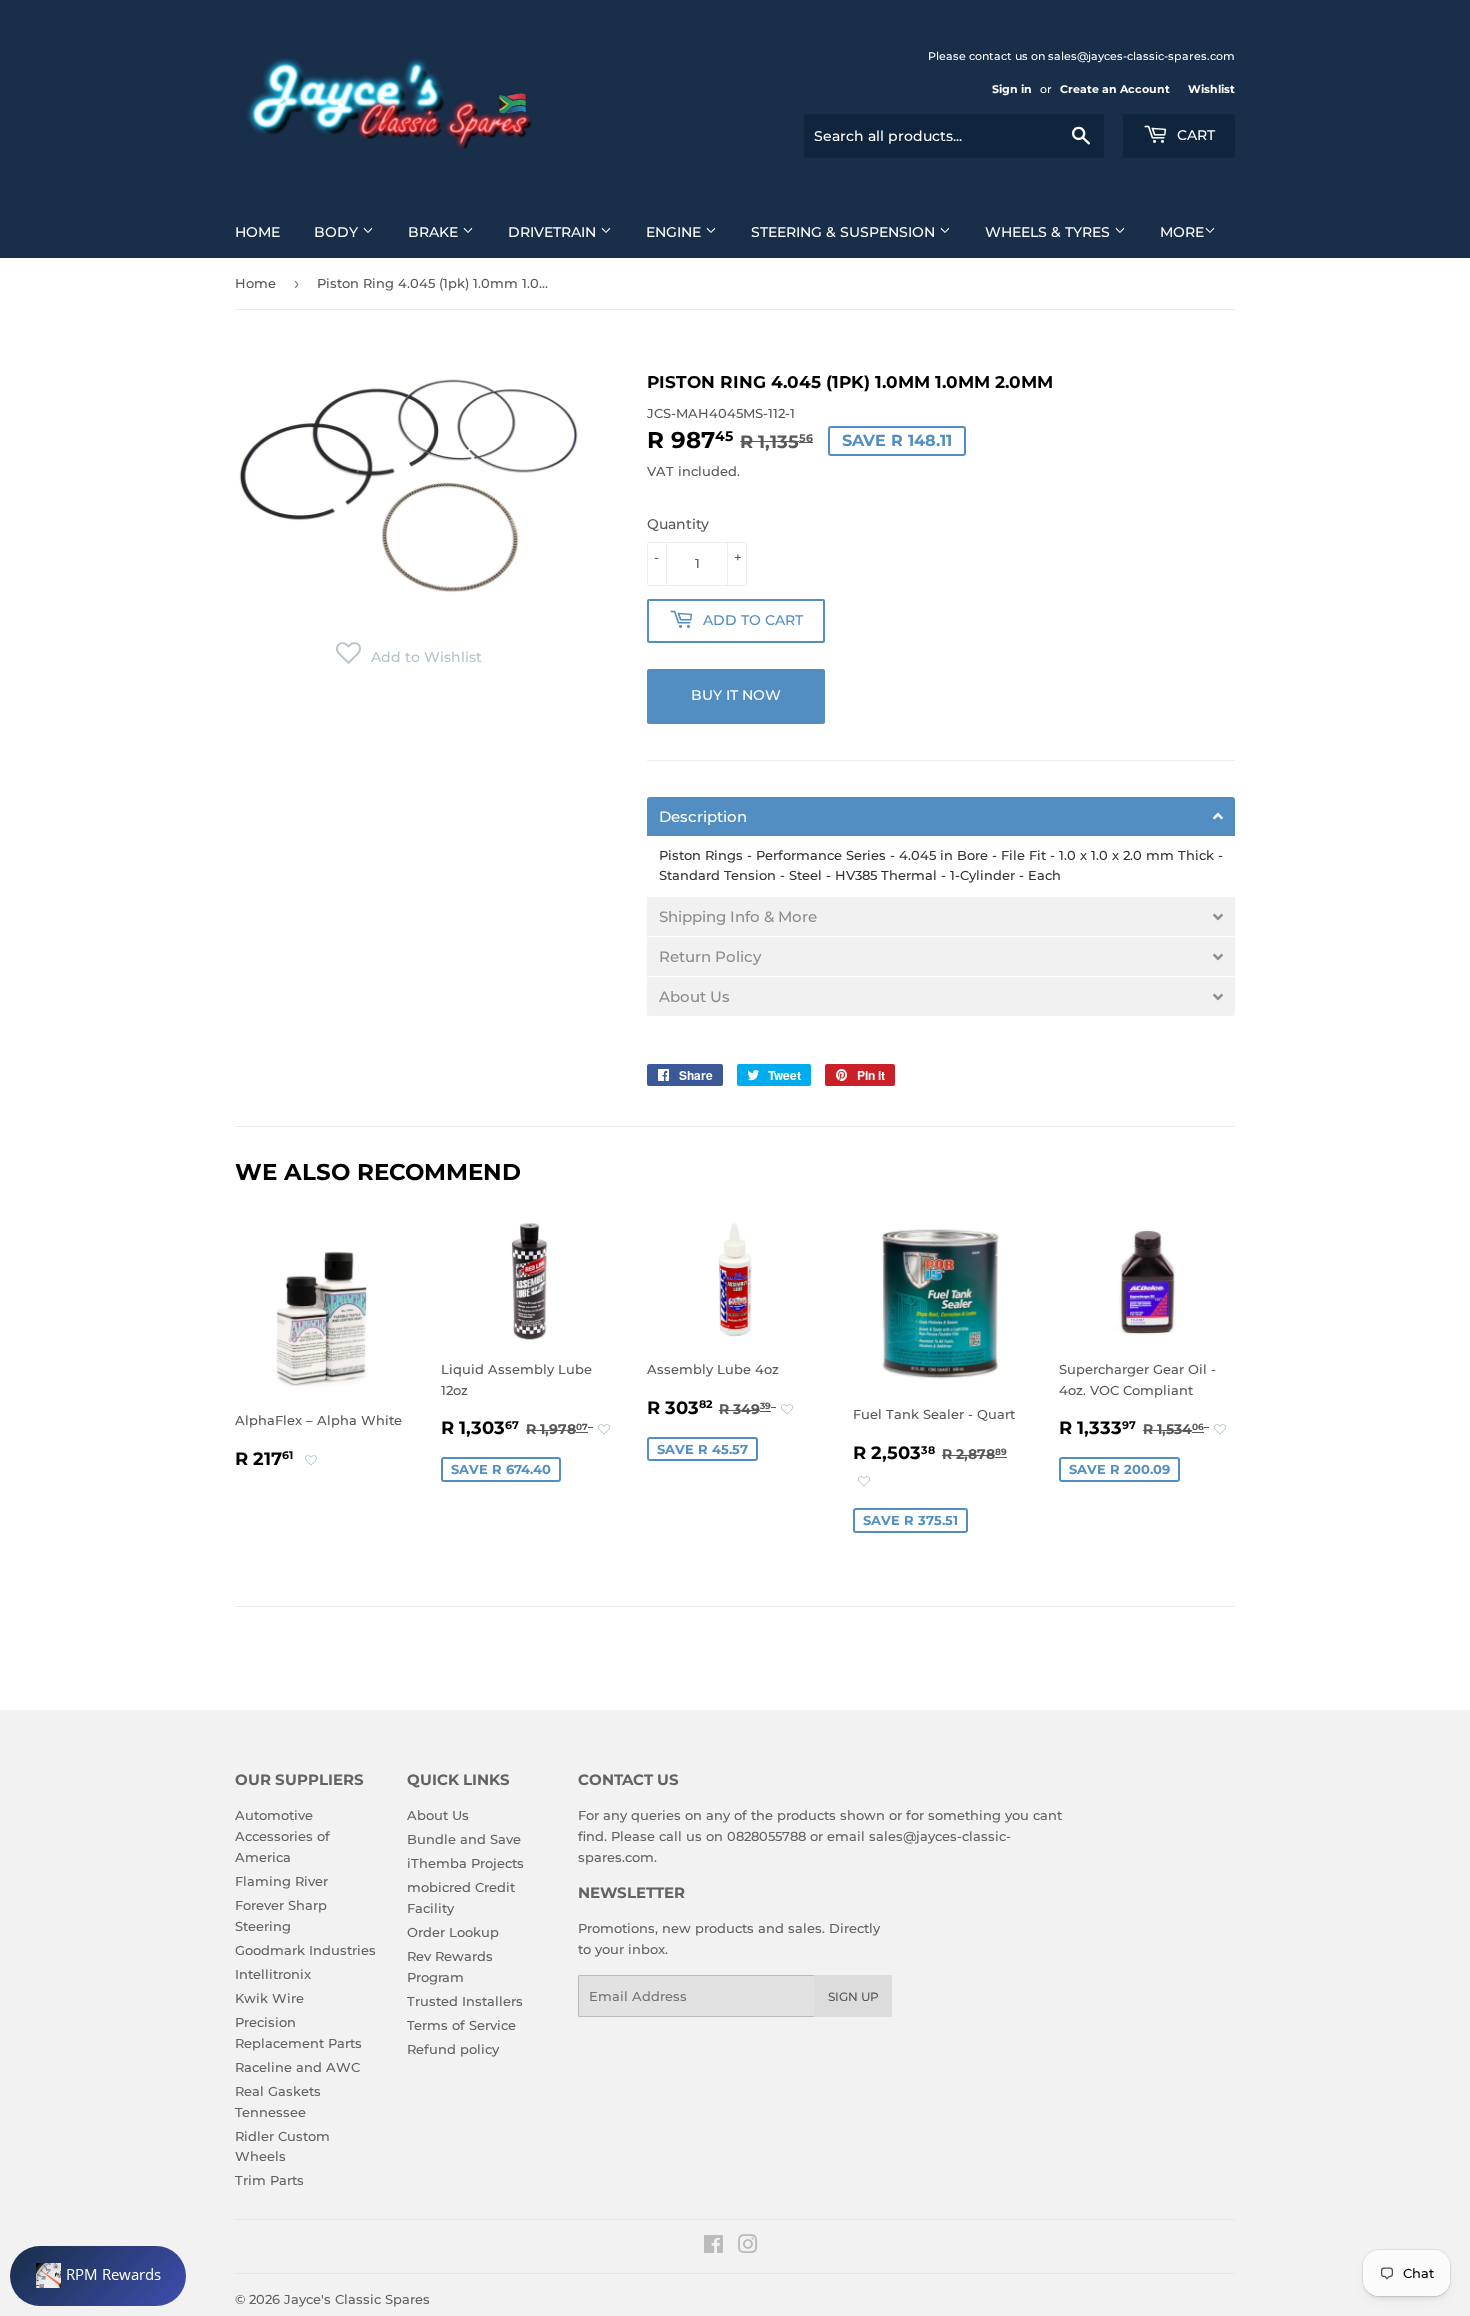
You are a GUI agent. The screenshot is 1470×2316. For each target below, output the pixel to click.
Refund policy (453, 2049)
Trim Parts (269, 2180)
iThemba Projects (465, 1863)
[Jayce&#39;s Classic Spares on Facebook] (713, 2247)
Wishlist (1211, 89)
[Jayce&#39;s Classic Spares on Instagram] (748, 2247)
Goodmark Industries (305, 1950)
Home (257, 232)
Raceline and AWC (297, 2067)
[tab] (941, 816)
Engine (675, 232)
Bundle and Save (464, 1839)
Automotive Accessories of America (282, 1836)
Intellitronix (273, 1974)
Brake (435, 232)
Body (338, 232)
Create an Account (1115, 89)
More (1182, 232)
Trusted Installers (465, 2001)
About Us (438, 1815)
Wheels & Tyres (1049, 232)
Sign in (1012, 89)
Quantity (678, 524)
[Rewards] (98, 2276)
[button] (409, 657)
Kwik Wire (269, 1998)
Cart (1194, 135)
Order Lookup (453, 1932)
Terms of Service (461, 2025)
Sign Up (853, 1996)
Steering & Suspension (845, 232)
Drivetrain (554, 232)
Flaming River (281, 1881)
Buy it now (736, 695)
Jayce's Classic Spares (357, 2299)
